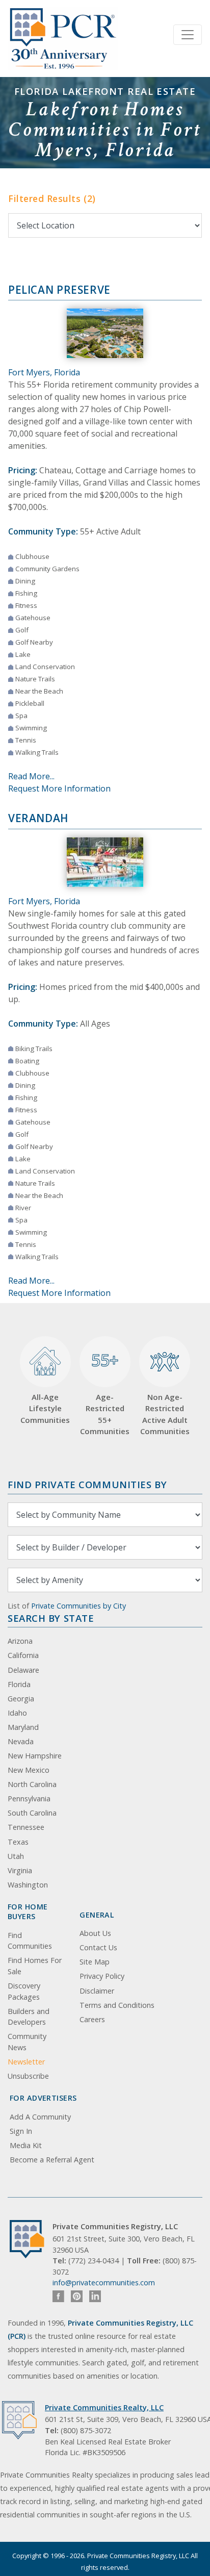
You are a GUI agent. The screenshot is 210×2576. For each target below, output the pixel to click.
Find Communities (30, 1941)
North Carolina (32, 1784)
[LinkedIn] (95, 2296)
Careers (92, 2019)
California (23, 1655)
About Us (95, 1933)
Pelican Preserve (59, 290)
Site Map (95, 1962)
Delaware (23, 1670)
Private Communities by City (78, 1606)
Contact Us (98, 1947)
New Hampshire (35, 1756)
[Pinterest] (77, 2296)
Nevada (21, 1741)
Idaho (17, 1713)
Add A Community (40, 2117)
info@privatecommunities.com (104, 2282)
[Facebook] (58, 2296)
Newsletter (26, 2062)
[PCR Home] (31, 2239)
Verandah (38, 818)
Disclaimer (97, 1991)
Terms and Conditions (117, 2005)
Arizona (20, 1641)
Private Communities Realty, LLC (104, 2407)
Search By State (51, 1618)
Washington (28, 1885)
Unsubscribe (28, 2076)
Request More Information (59, 788)
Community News (27, 2042)
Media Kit (26, 2145)
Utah (16, 1856)
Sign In (21, 2131)
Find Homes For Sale (35, 1966)
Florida (19, 1684)
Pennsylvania (29, 1799)
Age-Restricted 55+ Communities (105, 1393)
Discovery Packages (24, 1991)
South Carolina (32, 1813)
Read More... (31, 776)
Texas (18, 1842)
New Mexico (29, 1770)
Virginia (20, 1870)
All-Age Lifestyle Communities (45, 1408)
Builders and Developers (29, 2017)
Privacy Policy (102, 1976)
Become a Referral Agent (52, 2160)
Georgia (21, 1699)
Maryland (23, 1727)
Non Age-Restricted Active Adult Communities (165, 1414)
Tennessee (26, 1827)
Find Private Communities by (87, 1484)
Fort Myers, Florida (44, 372)
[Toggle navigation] (188, 35)
